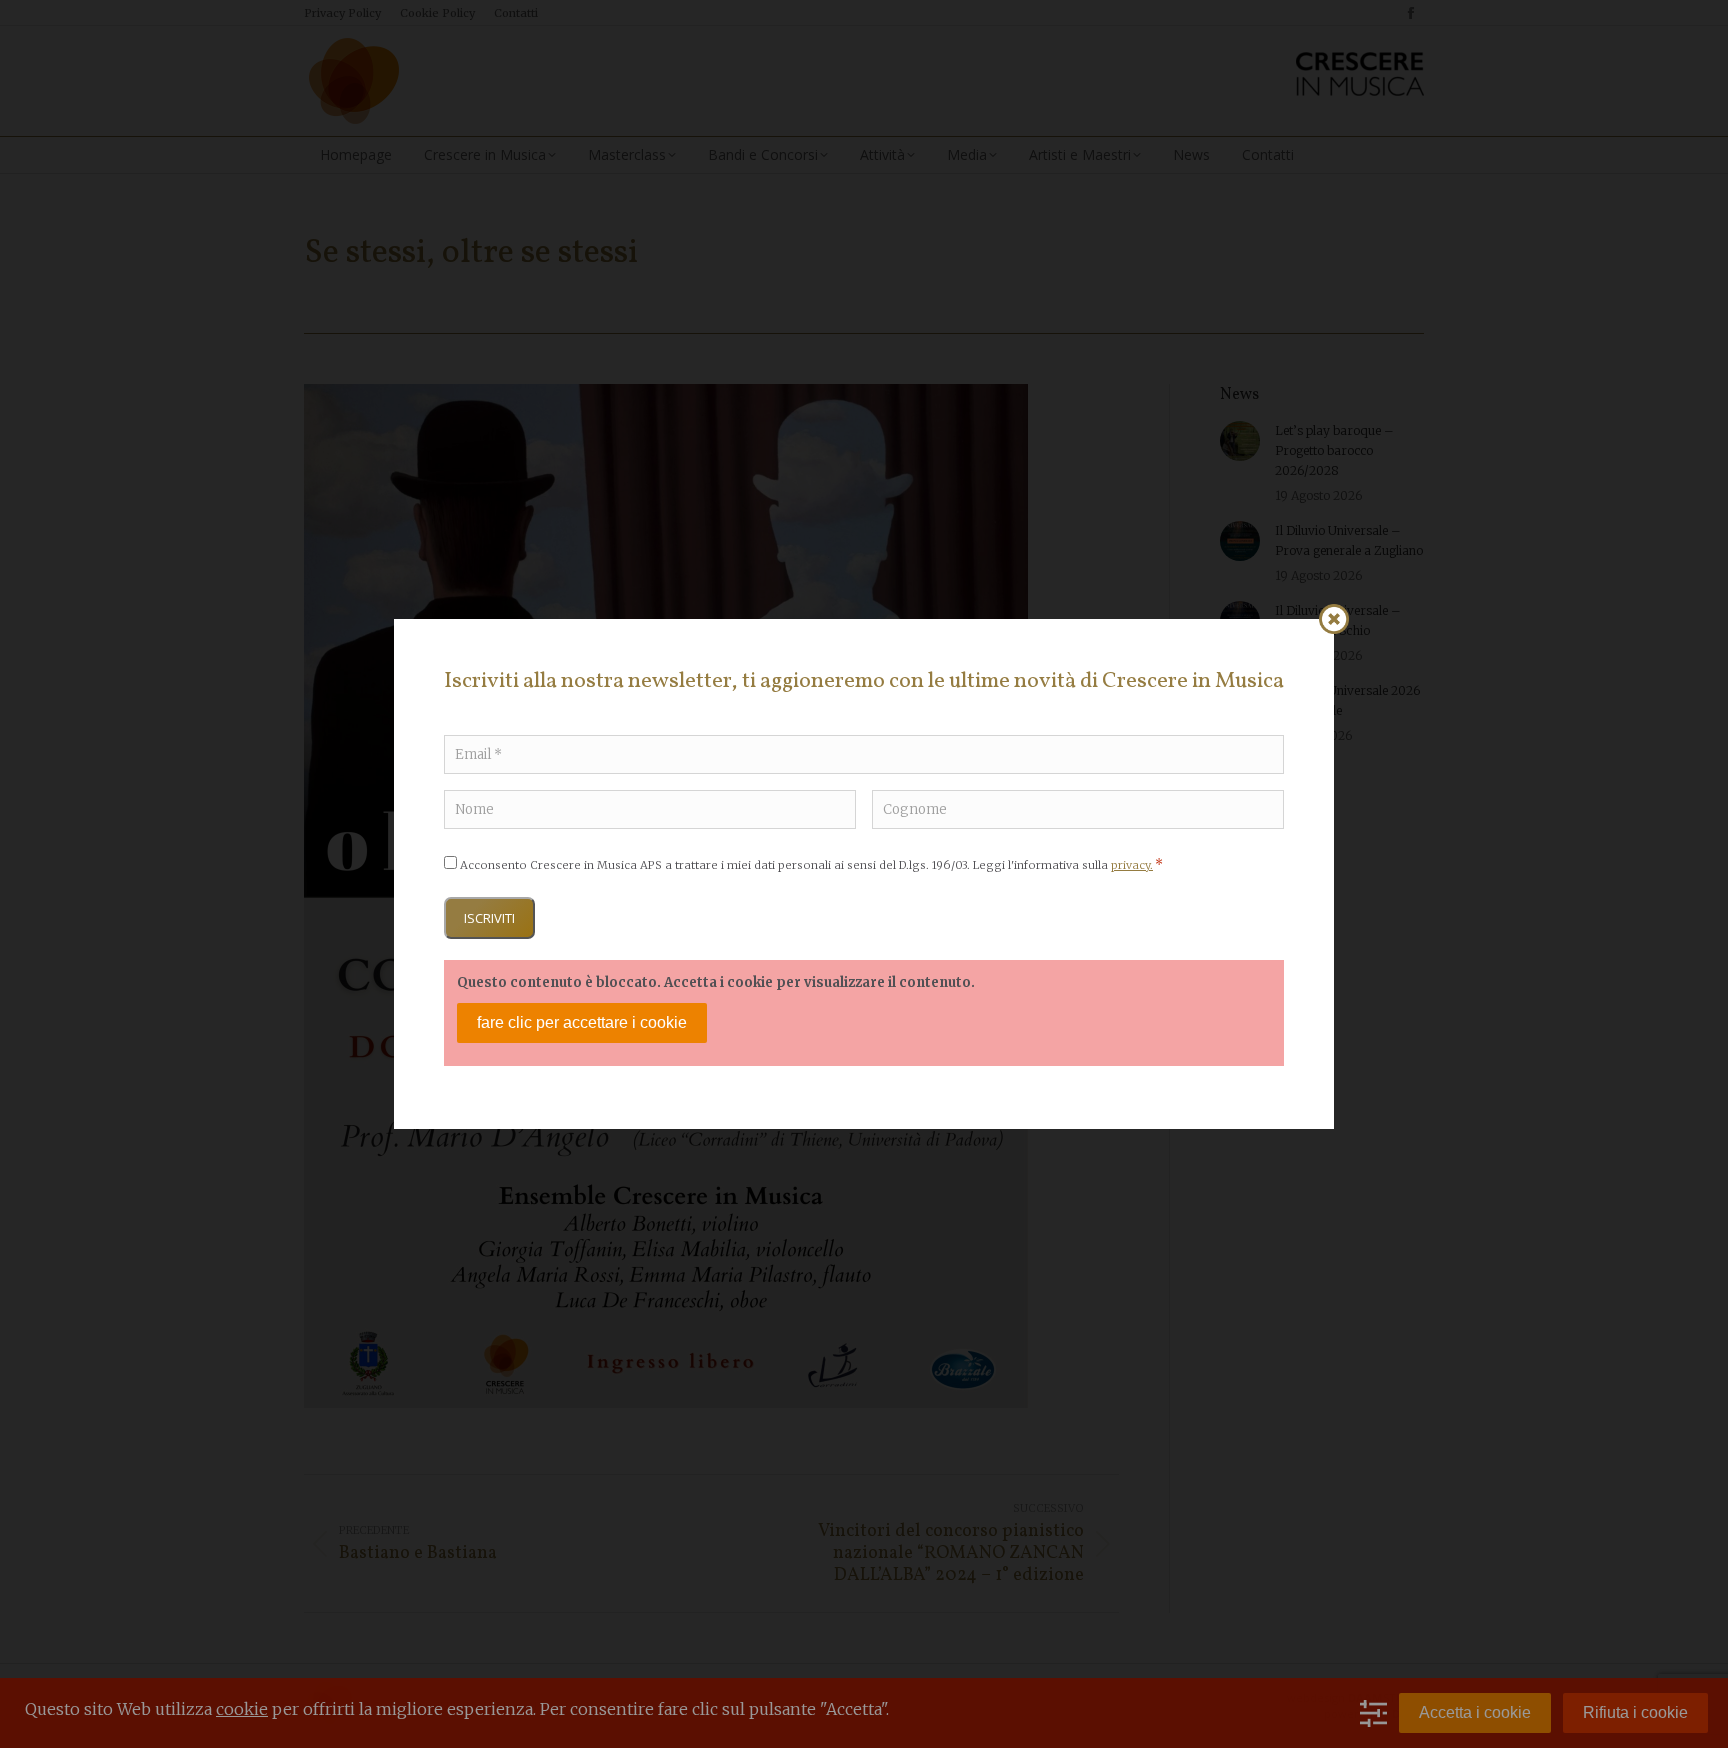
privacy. (1132, 865)
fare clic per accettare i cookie (582, 1022)
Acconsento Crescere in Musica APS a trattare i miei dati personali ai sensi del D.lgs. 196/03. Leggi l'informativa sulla (811, 865)
